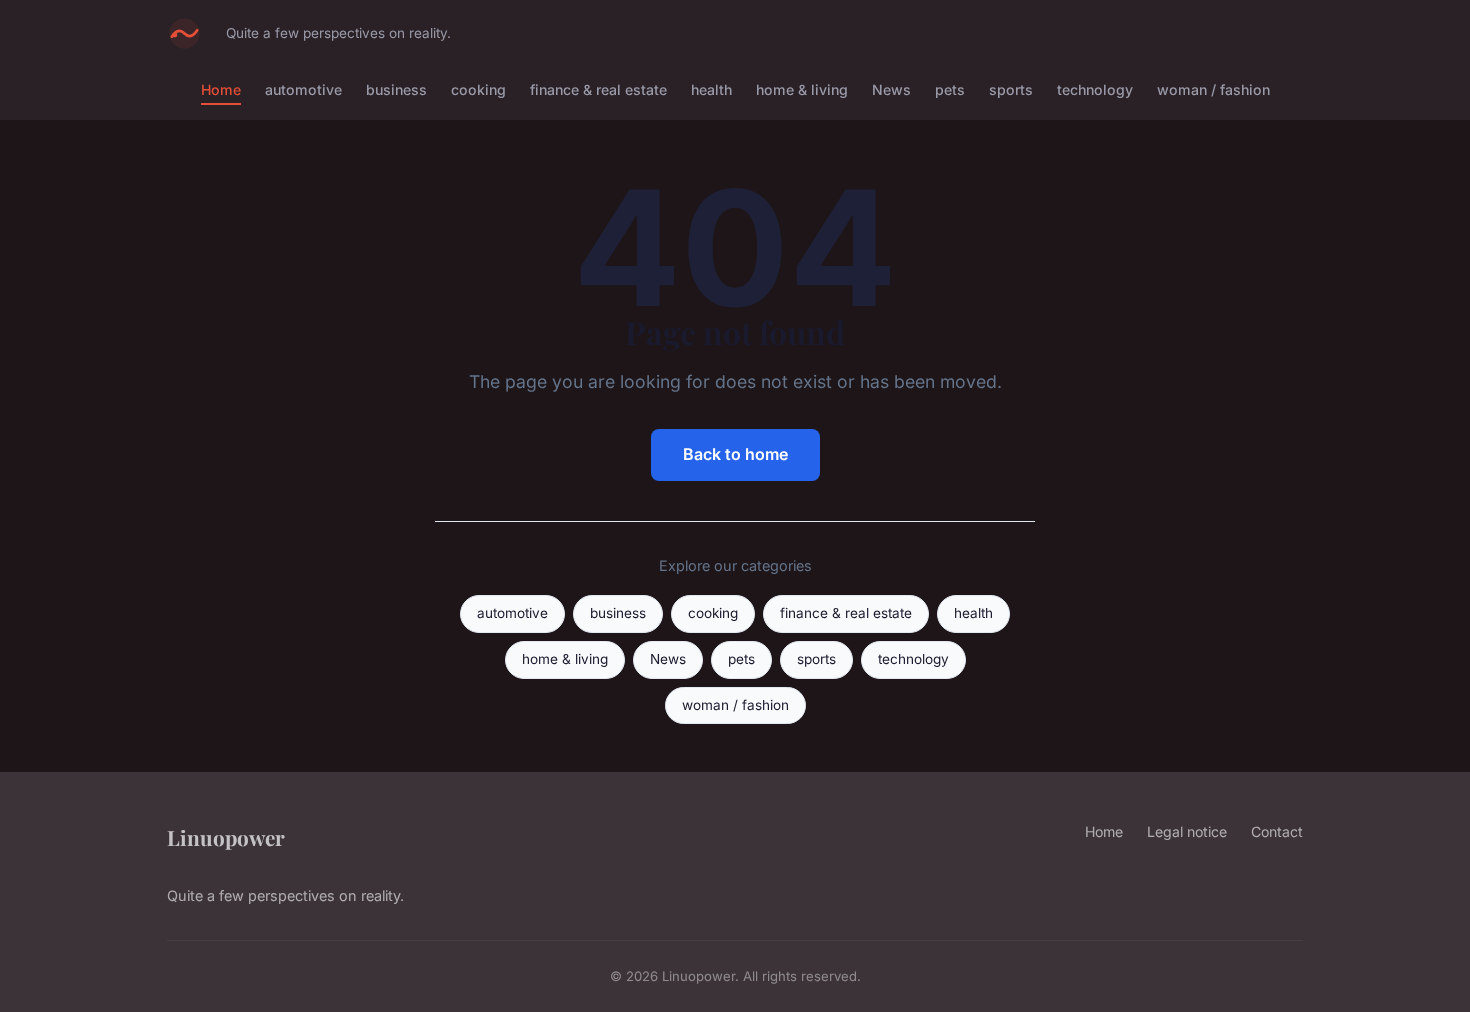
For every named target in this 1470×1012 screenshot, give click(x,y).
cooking (478, 89)
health (711, 89)
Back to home (735, 454)
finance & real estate (598, 89)
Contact (1277, 831)
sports (1011, 89)
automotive (303, 89)
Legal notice (1187, 831)
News (891, 89)
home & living (802, 89)
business (396, 89)
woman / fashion (1213, 89)
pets (950, 89)
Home (221, 89)
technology (1095, 89)
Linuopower (226, 837)
